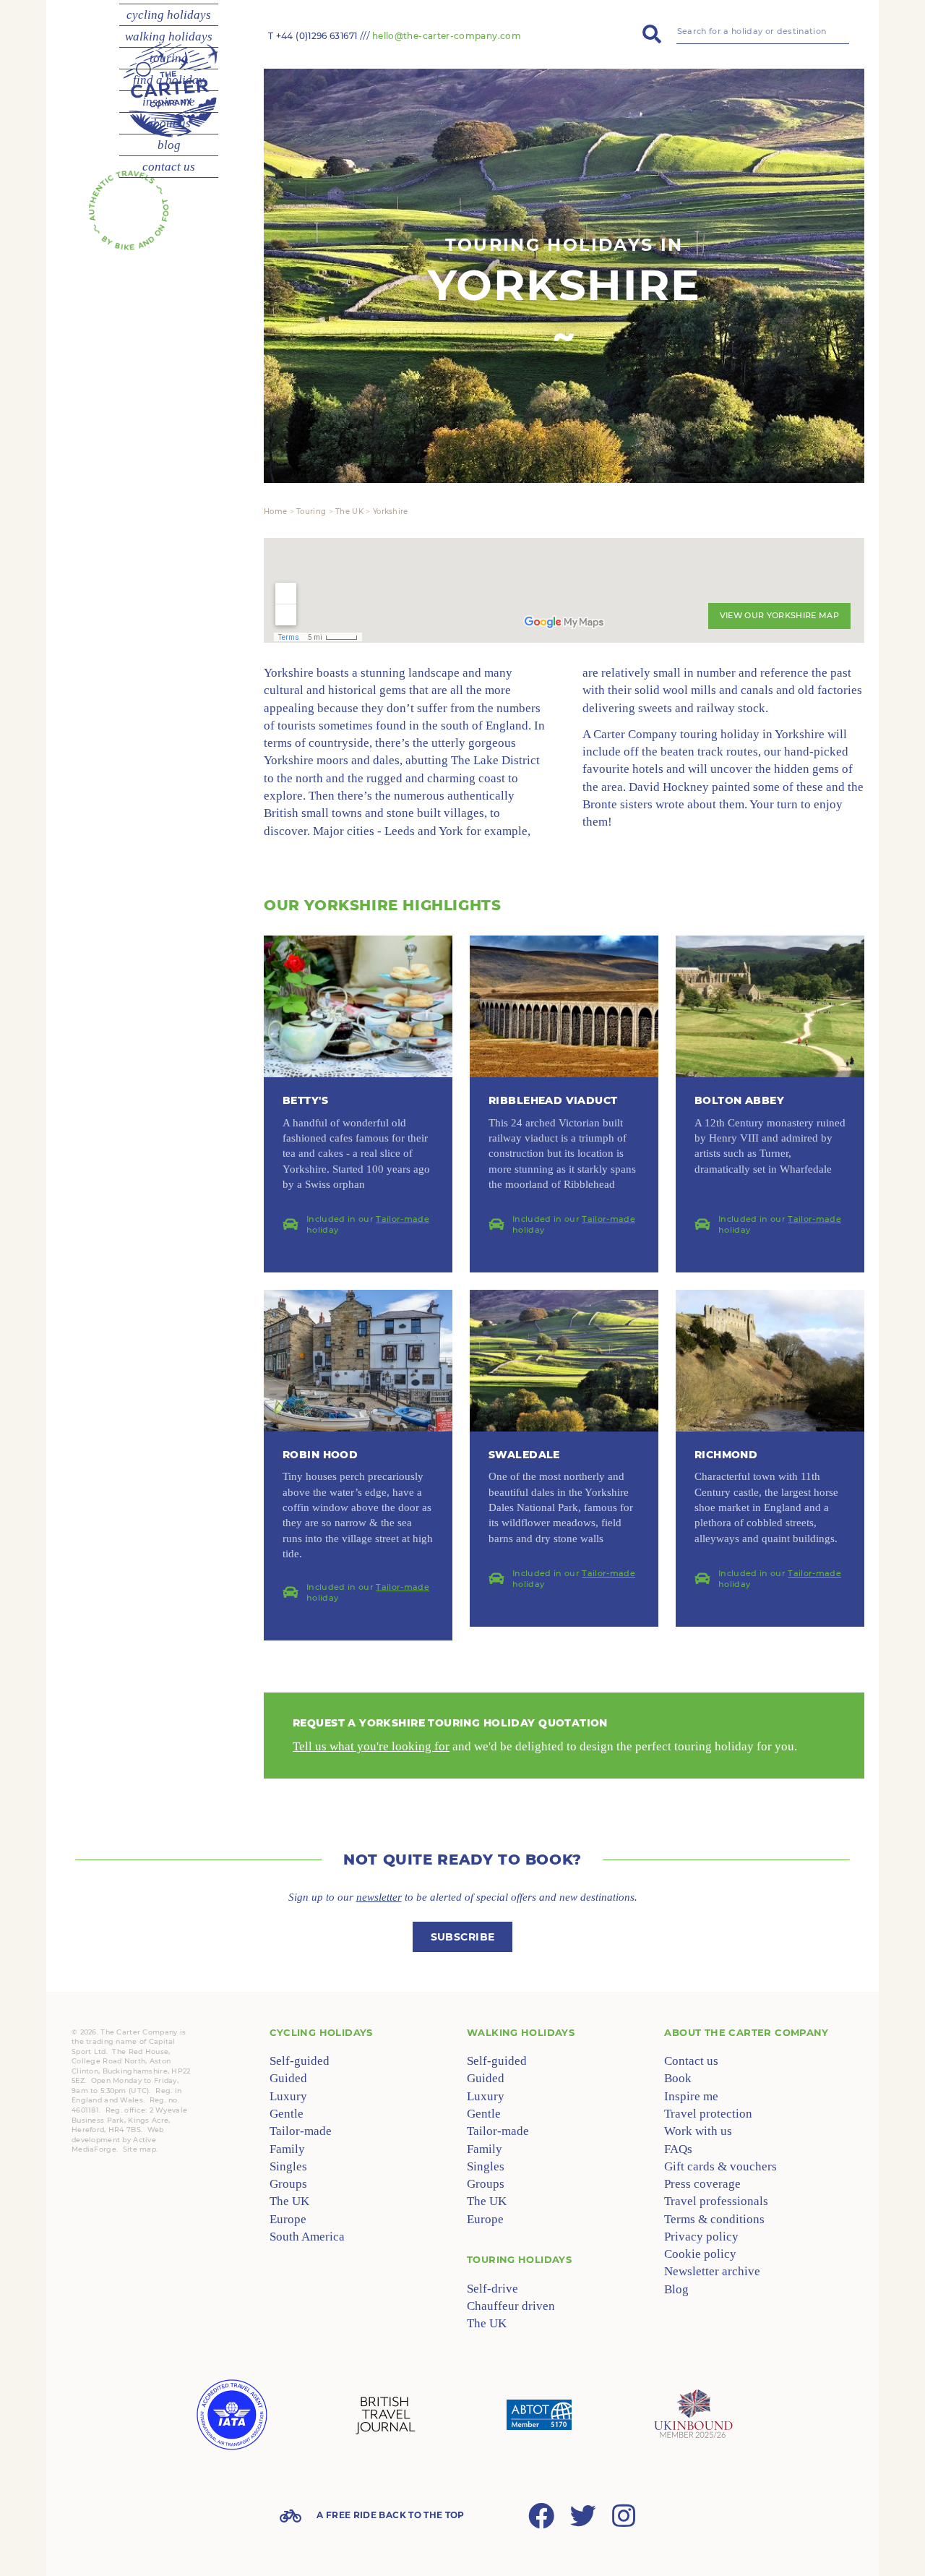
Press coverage (702, 2184)
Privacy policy (701, 2237)
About (746, 2032)
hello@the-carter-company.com (447, 36)
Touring (169, 58)
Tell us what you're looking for (371, 1746)
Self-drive (492, 2289)
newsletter (379, 1897)
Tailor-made (403, 1219)
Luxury (288, 2096)
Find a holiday (169, 80)
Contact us (169, 167)
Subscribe (463, 1937)
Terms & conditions (714, 2219)
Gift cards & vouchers (720, 2166)
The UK (289, 2201)
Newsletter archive (712, 2271)
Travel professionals (716, 2201)
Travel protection (708, 2114)
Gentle (287, 2114)
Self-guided (300, 2061)
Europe (288, 2219)
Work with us (698, 2131)
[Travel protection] (539, 2415)
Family (287, 2149)
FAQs (678, 2149)
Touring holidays (519, 2259)
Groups (288, 2184)
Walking (169, 37)
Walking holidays (521, 2032)
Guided (288, 2078)
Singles (288, 2166)
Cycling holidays (321, 2032)
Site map (139, 2149)
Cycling (169, 15)
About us (169, 123)
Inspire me (169, 102)
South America (307, 2237)
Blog (169, 145)
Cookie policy (700, 2254)
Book (678, 2078)
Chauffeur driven (511, 2306)
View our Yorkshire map (779, 615)
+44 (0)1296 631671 (317, 36)
